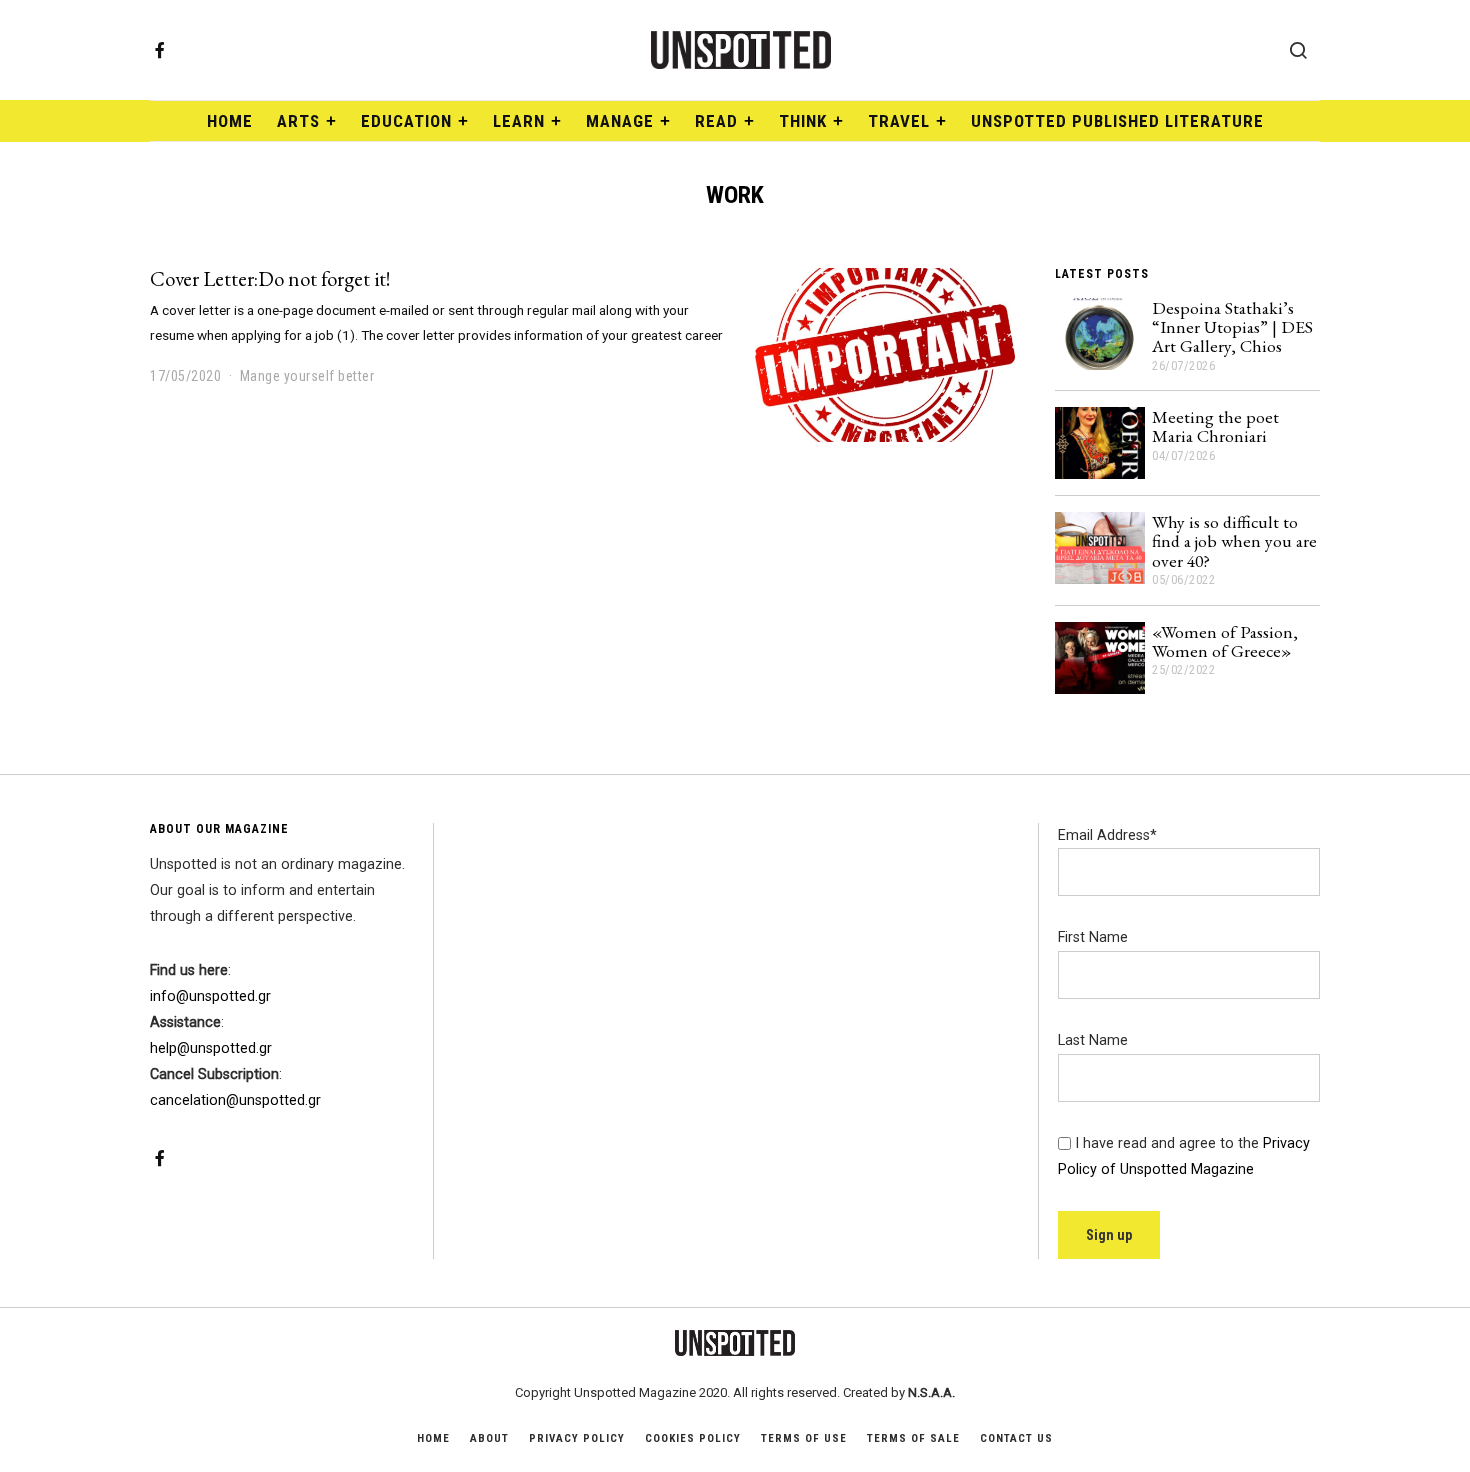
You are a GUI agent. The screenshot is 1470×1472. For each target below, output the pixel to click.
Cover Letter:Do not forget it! (270, 278)
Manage (620, 121)
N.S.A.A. (931, 1392)
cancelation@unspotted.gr (235, 1100)
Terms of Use (804, 1438)
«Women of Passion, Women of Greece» (1225, 641)
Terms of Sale (913, 1438)
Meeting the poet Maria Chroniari (1215, 426)
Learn (519, 121)
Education (406, 121)
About (489, 1438)
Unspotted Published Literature (1117, 121)
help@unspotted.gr (211, 1048)
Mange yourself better (307, 376)
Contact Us (1016, 1438)
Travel (899, 121)
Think (803, 121)
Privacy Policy (577, 1438)
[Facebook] (160, 50)
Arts (298, 121)
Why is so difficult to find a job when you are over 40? (1234, 541)
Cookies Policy (693, 1438)
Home (230, 121)
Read (716, 121)
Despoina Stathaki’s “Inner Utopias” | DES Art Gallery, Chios (1232, 327)
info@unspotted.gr (210, 996)
